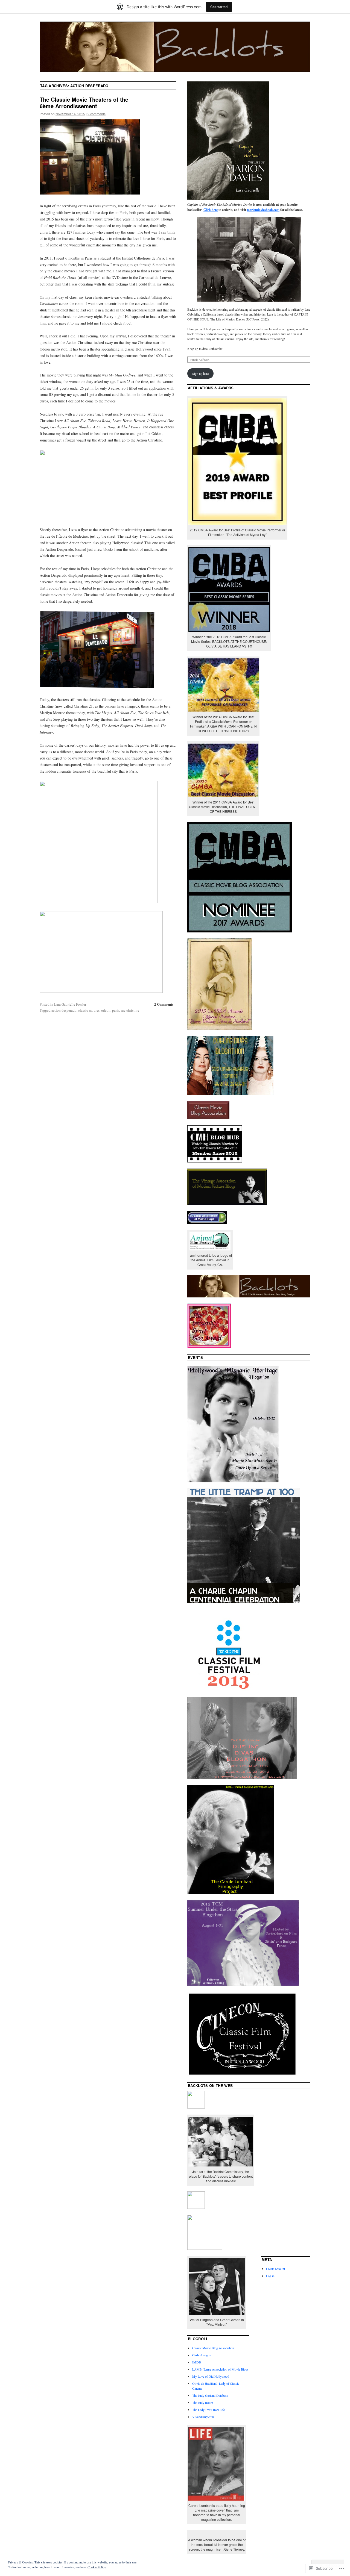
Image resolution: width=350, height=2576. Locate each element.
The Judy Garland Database (210, 2395)
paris (116, 1010)
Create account (275, 2269)
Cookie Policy (97, 2567)
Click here (211, 210)
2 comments (97, 114)
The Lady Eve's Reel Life (208, 2410)
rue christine (130, 1010)
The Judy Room (203, 2403)
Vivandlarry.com (203, 2417)
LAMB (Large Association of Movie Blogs (220, 2369)
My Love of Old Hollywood (211, 2376)
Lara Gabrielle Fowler (70, 1004)
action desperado (64, 1010)
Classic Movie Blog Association (213, 2348)
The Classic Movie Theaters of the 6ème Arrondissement (84, 103)
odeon (106, 1010)
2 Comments (164, 1004)
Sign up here (200, 373)
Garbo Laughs (202, 2355)
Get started (219, 7)
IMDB (197, 2362)
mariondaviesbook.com (263, 210)
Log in (270, 2276)
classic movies (89, 1010)
